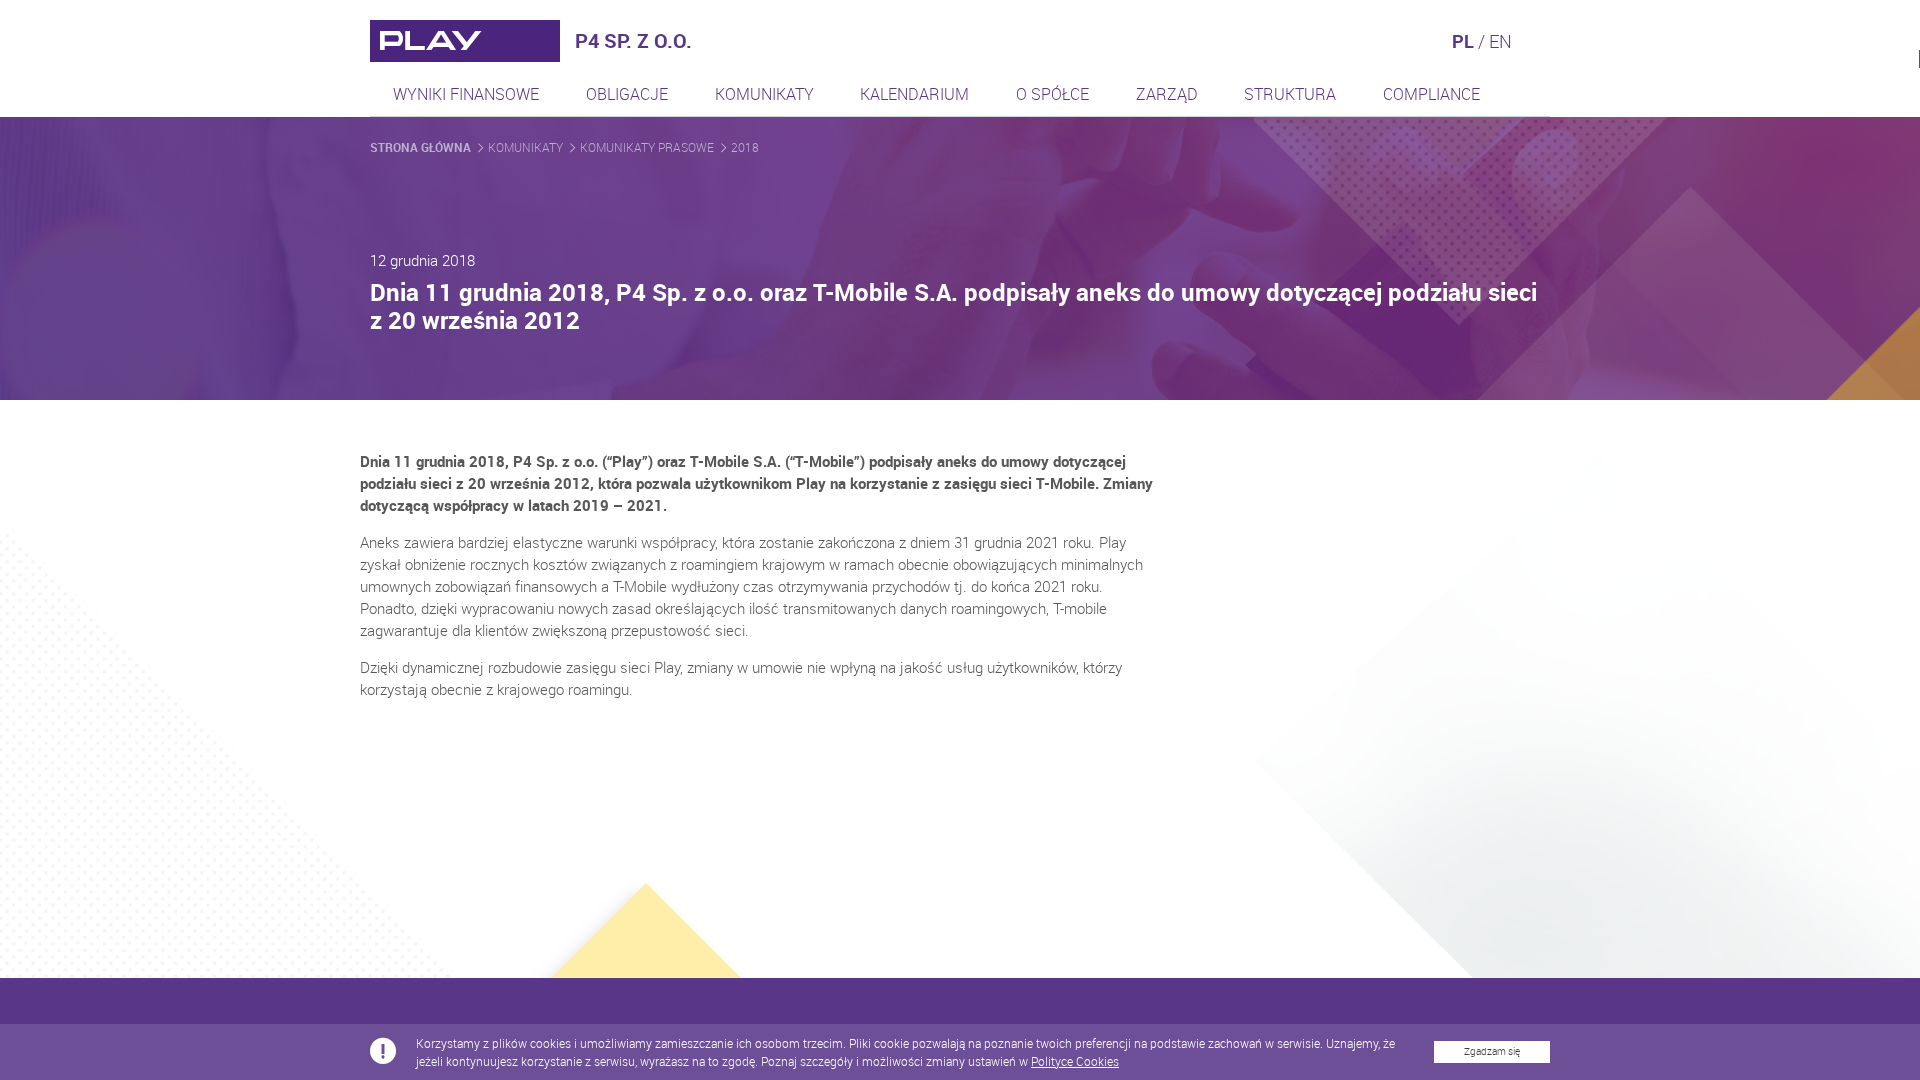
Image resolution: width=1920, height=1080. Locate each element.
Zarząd (1167, 94)
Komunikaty (764, 94)
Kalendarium (914, 94)
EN (1500, 41)
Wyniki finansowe (466, 94)
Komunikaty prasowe (648, 147)
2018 (745, 147)
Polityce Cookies (1075, 1061)
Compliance (1431, 94)
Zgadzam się (1492, 1051)
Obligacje (627, 94)
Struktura (1290, 94)
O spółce (1052, 94)
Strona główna (422, 147)
